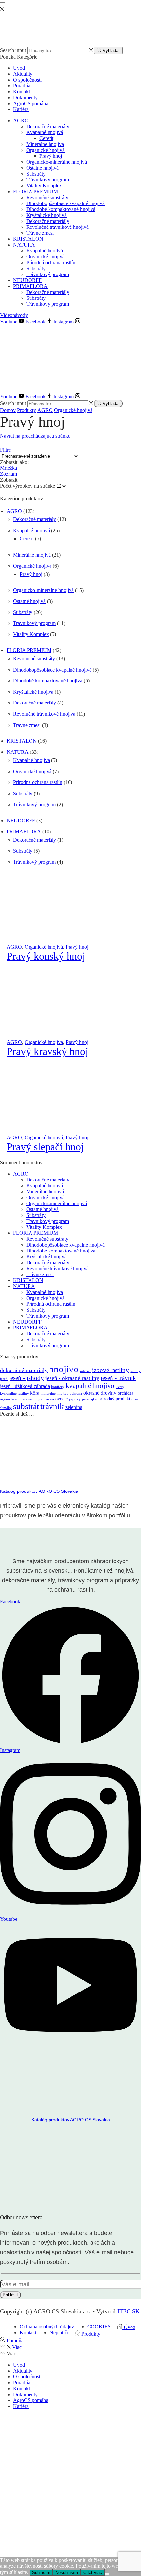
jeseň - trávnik (118, 1378)
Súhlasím (41, 2573)
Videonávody (14, 315)
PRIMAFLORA (30, 286)
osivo (50, 1399)
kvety (120, 1387)
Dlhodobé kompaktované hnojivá (61, 209)
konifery (58, 1387)
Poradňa (22, 86)
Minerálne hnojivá (45, 144)
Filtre (5, 450)
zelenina (74, 1407)
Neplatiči (59, 2333)
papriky (75, 1399)
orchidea (126, 1393)
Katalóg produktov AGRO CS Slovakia (39, 1491)
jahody (135, 1371)
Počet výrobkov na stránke (28, 486)
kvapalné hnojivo (90, 1386)
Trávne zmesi (40, 233)
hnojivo (64, 1369)
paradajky (90, 1399)
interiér (85, 1371)
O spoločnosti (27, 80)
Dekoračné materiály (48, 126)
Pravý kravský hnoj (47, 1051)
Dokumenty (25, 97)
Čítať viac (93, 2573)
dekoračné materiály (24, 1370)
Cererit (46, 138)
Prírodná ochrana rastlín (51, 262)
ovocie (61, 1399)
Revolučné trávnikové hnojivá (57, 227)
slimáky (6, 1408)
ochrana (76, 1393)
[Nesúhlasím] (107, 2574)
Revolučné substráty (47, 197)
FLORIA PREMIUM (36, 191)
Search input (13, 50)
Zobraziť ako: (14, 462)
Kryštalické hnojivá (46, 215)
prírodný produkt (114, 1399)
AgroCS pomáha (31, 103)
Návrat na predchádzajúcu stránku (35, 436)
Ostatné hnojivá (42, 168)
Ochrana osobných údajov (47, 2327)
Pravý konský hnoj (46, 956)
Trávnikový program (48, 180)
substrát (26, 1406)
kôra (35, 1393)
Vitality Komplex (44, 186)
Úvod (19, 68)
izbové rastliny (111, 1370)
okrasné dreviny (100, 1393)
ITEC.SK (129, 2311)
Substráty (36, 174)
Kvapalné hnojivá (45, 132)
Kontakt (21, 92)
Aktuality (23, 74)
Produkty (27, 410)
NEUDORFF (27, 280)
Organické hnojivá (45, 150)
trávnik (52, 1406)
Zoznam (9, 474)
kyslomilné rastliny (14, 1393)
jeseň (4, 1379)
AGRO (21, 120)
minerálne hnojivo (55, 1393)
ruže (135, 1399)
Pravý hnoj (51, 156)
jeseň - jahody (26, 1378)
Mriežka (9, 468)
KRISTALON (28, 239)
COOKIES (99, 2327)
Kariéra (21, 109)
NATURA (24, 245)
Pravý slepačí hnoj (45, 1147)
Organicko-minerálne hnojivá (57, 162)
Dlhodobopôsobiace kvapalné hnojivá (65, 203)
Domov (8, 410)
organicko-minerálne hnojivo (22, 1399)
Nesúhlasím (67, 2573)
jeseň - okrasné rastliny (72, 1378)
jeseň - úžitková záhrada (25, 1386)
